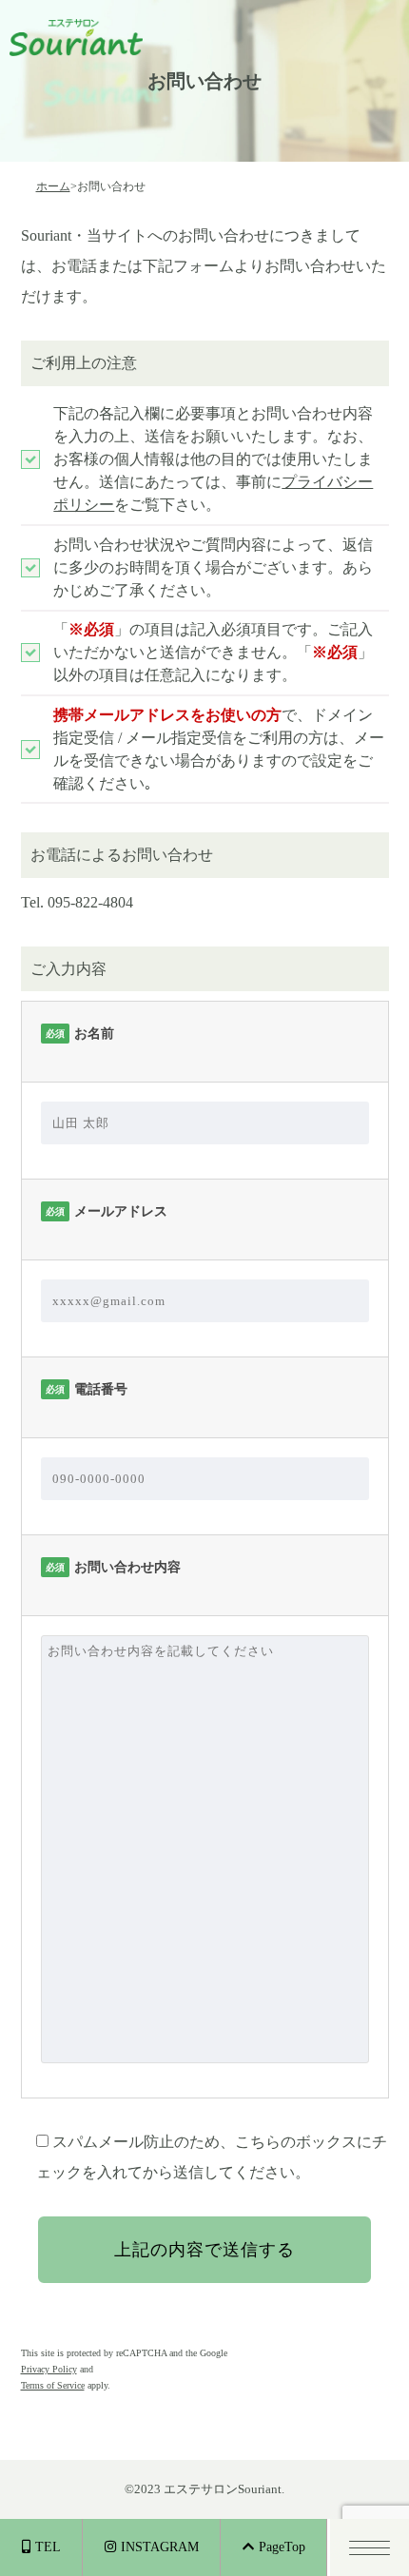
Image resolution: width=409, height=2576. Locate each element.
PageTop (282, 2547)
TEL (48, 2547)
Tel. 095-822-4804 (77, 902)
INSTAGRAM (160, 2547)
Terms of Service (53, 2385)
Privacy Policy (49, 2369)
